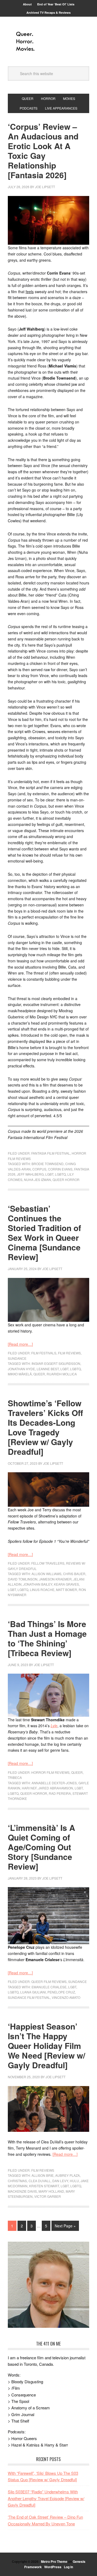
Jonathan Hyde (21, 1369)
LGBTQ (60, 1174)
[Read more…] (20, 1344)
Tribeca (15, 1777)
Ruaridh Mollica (62, 1374)
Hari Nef (29, 1788)
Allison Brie (43, 2175)
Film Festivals (44, 1353)
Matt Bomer (67, 1590)
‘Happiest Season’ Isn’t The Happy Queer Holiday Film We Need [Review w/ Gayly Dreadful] (46, 2046)
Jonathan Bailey (38, 1584)
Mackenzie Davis (22, 2191)
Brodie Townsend (48, 1164)
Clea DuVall (40, 2181)
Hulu (74, 2181)
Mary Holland (51, 2191)
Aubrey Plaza (67, 2175)
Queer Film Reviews (49, 1981)
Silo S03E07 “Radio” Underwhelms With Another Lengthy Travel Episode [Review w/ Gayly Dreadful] (46, 2498)
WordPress (53, 2567)
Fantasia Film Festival (51, 1153)
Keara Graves (66, 1584)
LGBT (49, 1174)
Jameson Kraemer (55, 1579)
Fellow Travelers (48, 1563)
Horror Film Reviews (50, 1772)
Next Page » (65, 2226)
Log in (68, 2567)
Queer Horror (66, 1180)
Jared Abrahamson (56, 1788)
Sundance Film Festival (29, 1997)
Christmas (17, 2181)
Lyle (54, 1726)
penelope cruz (61, 1992)
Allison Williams (46, 1574)
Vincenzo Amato (66, 1997)
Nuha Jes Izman (37, 1180)
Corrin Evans (60, 1169)
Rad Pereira (60, 1793)
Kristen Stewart (44, 2186)
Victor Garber (48, 2196)
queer (39, 1374)
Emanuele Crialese (49, 1987)
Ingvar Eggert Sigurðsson (56, 1363)
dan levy (60, 2181)
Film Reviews (69, 1353)
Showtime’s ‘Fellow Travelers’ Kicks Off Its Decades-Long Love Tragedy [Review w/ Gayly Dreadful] (45, 1427)
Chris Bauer (74, 1574)
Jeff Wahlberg (30, 1174)
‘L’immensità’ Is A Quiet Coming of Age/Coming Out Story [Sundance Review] (41, 1847)
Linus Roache (42, 1590)
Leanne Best (48, 1369)
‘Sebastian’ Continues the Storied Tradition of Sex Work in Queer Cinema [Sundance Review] (44, 1233)
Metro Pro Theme (54, 2561)
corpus (39, 1169)
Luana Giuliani (33, 1992)
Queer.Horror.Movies (48, 41)
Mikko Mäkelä (20, 1374)
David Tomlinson (23, 1579)
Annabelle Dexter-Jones (54, 1783)
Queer (77, 1772)
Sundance (17, 1358)
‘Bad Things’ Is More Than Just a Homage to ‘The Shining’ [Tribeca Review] (47, 1638)
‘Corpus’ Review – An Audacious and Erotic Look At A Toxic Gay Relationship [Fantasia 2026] (43, 151)
